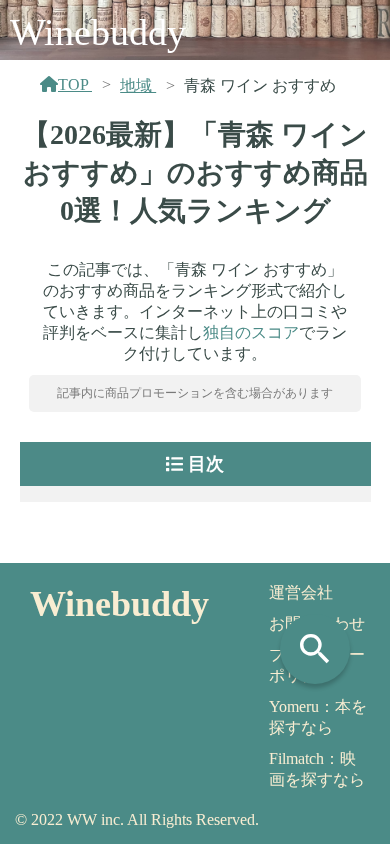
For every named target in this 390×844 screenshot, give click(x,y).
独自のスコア (251, 332)
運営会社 (301, 592)
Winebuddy (98, 32)
